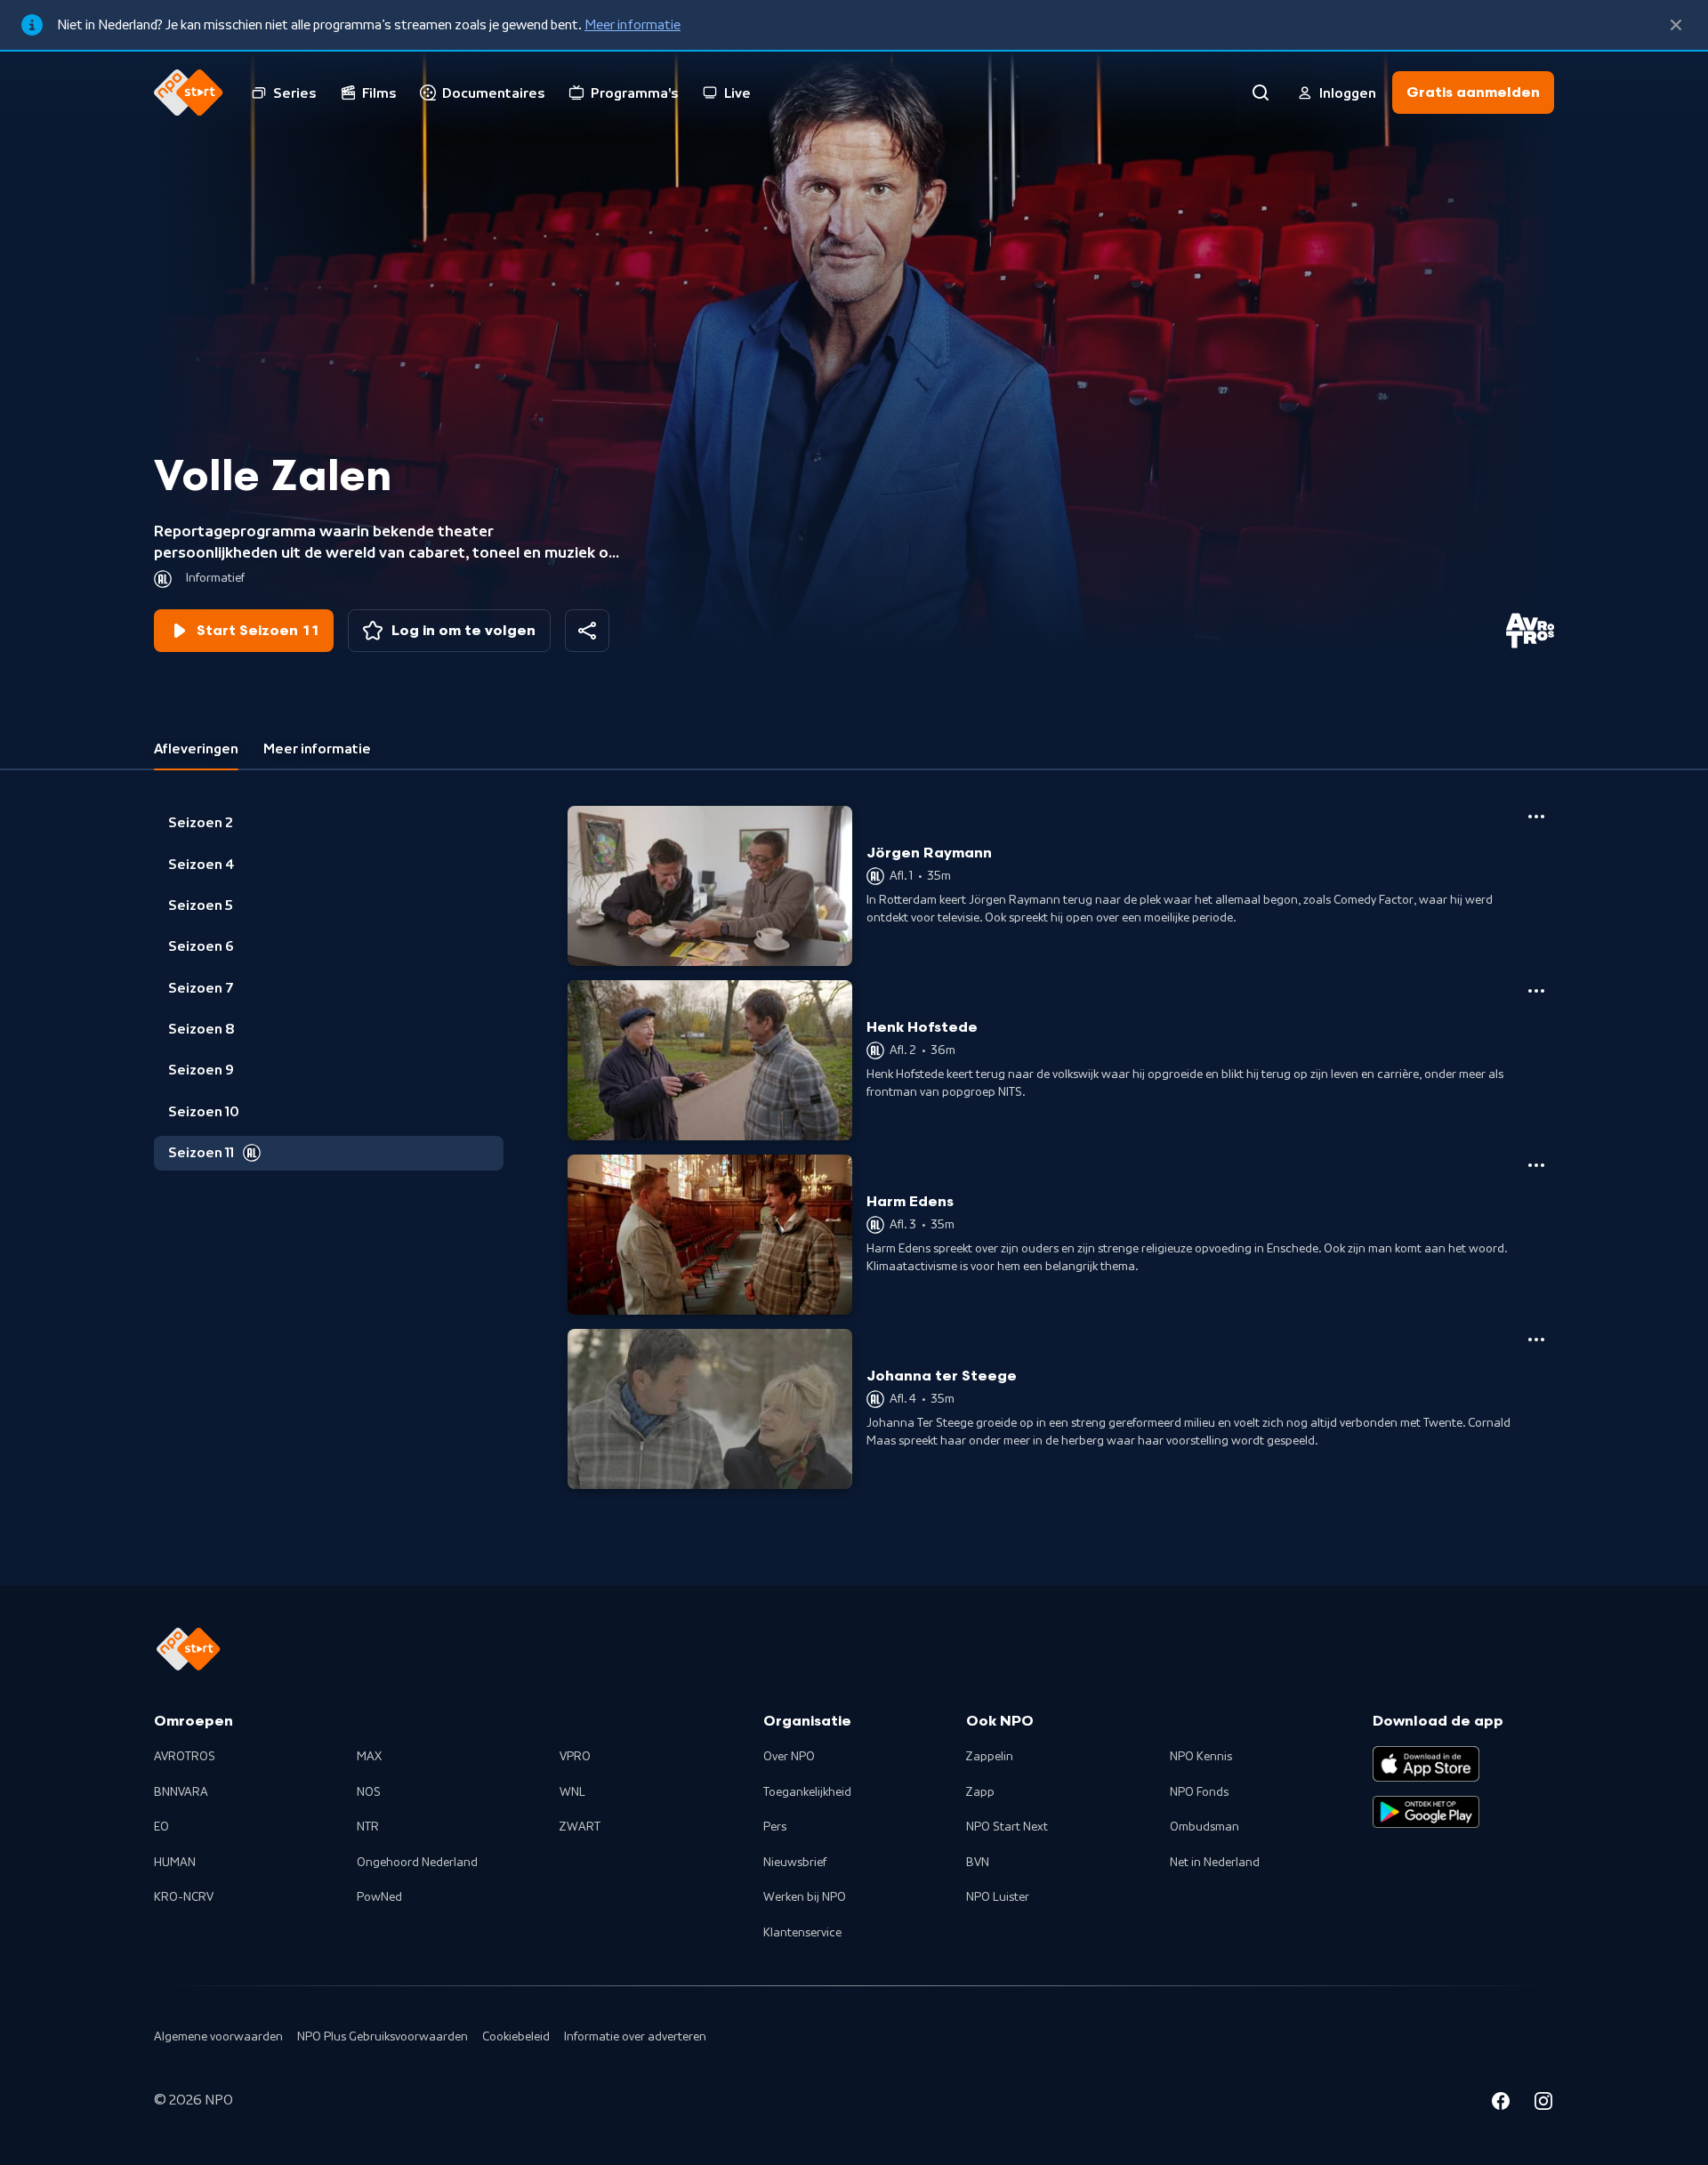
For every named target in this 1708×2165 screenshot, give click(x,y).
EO (161, 1827)
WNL (572, 1792)
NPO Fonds (1199, 1792)
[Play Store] (1426, 1812)
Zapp (980, 1792)
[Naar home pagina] (189, 93)
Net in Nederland (1215, 1863)
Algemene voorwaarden (218, 2037)
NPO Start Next (1007, 1827)
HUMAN (175, 1863)
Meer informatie (632, 25)
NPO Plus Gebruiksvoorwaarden (383, 2037)
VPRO (575, 1757)
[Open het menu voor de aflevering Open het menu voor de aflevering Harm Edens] (1536, 1165)
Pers (775, 1827)
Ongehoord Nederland (417, 1863)
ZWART (580, 1827)
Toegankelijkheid (807, 1792)
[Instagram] (1543, 2104)
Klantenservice (802, 1933)
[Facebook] (1501, 2104)
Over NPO (789, 1757)
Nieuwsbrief (795, 1863)
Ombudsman (1204, 1827)
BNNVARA (181, 1792)
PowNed (379, 1897)
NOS (369, 1792)
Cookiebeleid (516, 2037)
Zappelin (990, 1757)
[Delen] (587, 631)
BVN (978, 1863)
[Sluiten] (1676, 25)
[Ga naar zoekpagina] (1261, 93)
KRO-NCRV (184, 1897)
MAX (369, 1757)
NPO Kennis (1201, 1757)
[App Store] (1426, 1764)
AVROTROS (185, 1757)
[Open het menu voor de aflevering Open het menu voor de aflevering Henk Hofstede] (1536, 991)
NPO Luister (998, 1897)
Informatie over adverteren (635, 2037)
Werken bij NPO (805, 1897)
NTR (368, 1827)
